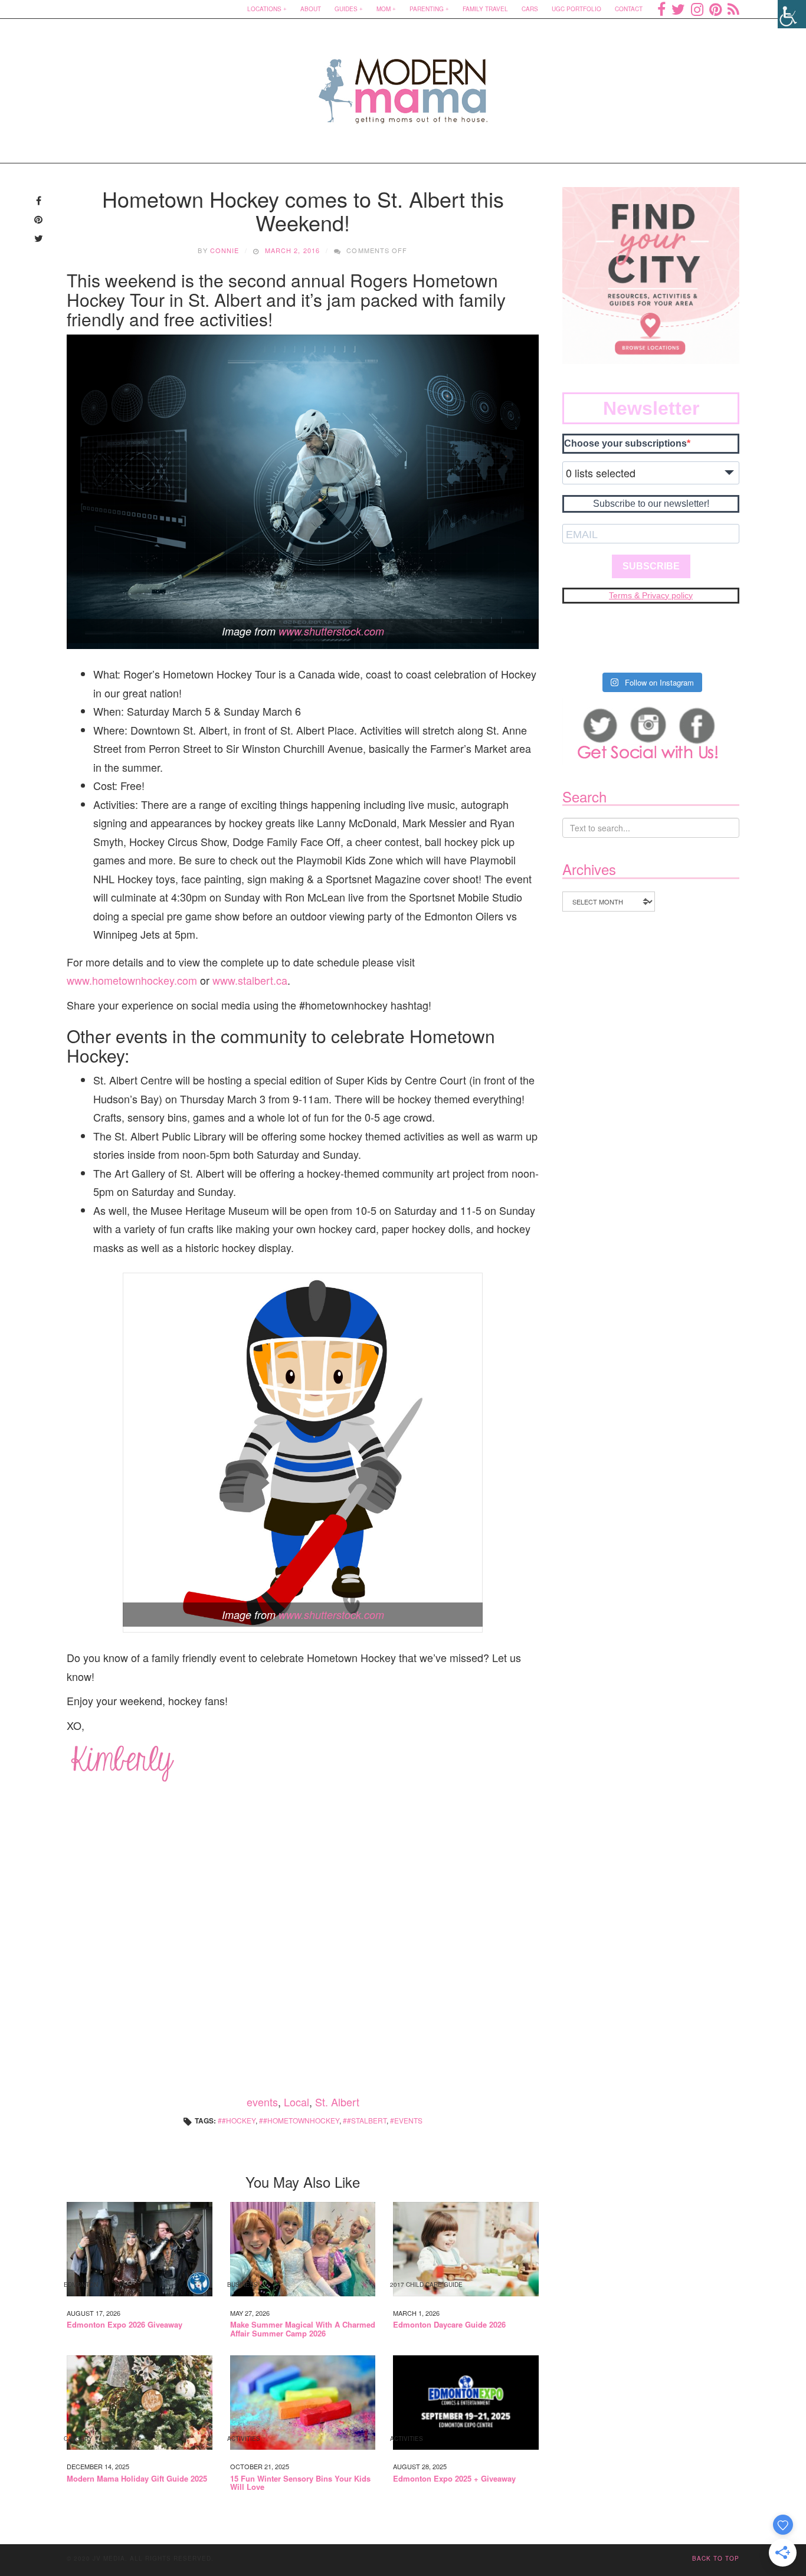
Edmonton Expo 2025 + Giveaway (454, 2479)
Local (296, 2102)
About (311, 9)
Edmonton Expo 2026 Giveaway (124, 2325)
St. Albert (337, 2102)
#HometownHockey (301, 2120)
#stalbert (367, 2120)
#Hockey (239, 2120)
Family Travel (485, 9)
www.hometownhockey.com (132, 980)
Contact (629, 9)
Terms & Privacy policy (651, 595)
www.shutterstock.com (331, 631)
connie (225, 250)
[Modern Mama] (403, 83)
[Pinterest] (715, 9)
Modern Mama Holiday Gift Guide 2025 (137, 2479)
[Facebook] (661, 9)
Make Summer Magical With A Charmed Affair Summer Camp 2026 (303, 2329)
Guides (346, 9)
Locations (264, 9)
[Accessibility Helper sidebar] (792, 14)
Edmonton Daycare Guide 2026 (449, 2325)
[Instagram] (697, 9)
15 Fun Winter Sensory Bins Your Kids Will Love (300, 2483)
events (262, 2102)
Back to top (716, 2558)
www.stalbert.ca (250, 980)
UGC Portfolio (576, 9)
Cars (530, 9)
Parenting (427, 9)
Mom (384, 9)
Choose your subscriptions (625, 443)
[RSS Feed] (733, 9)
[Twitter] (678, 9)
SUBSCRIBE (651, 566)
